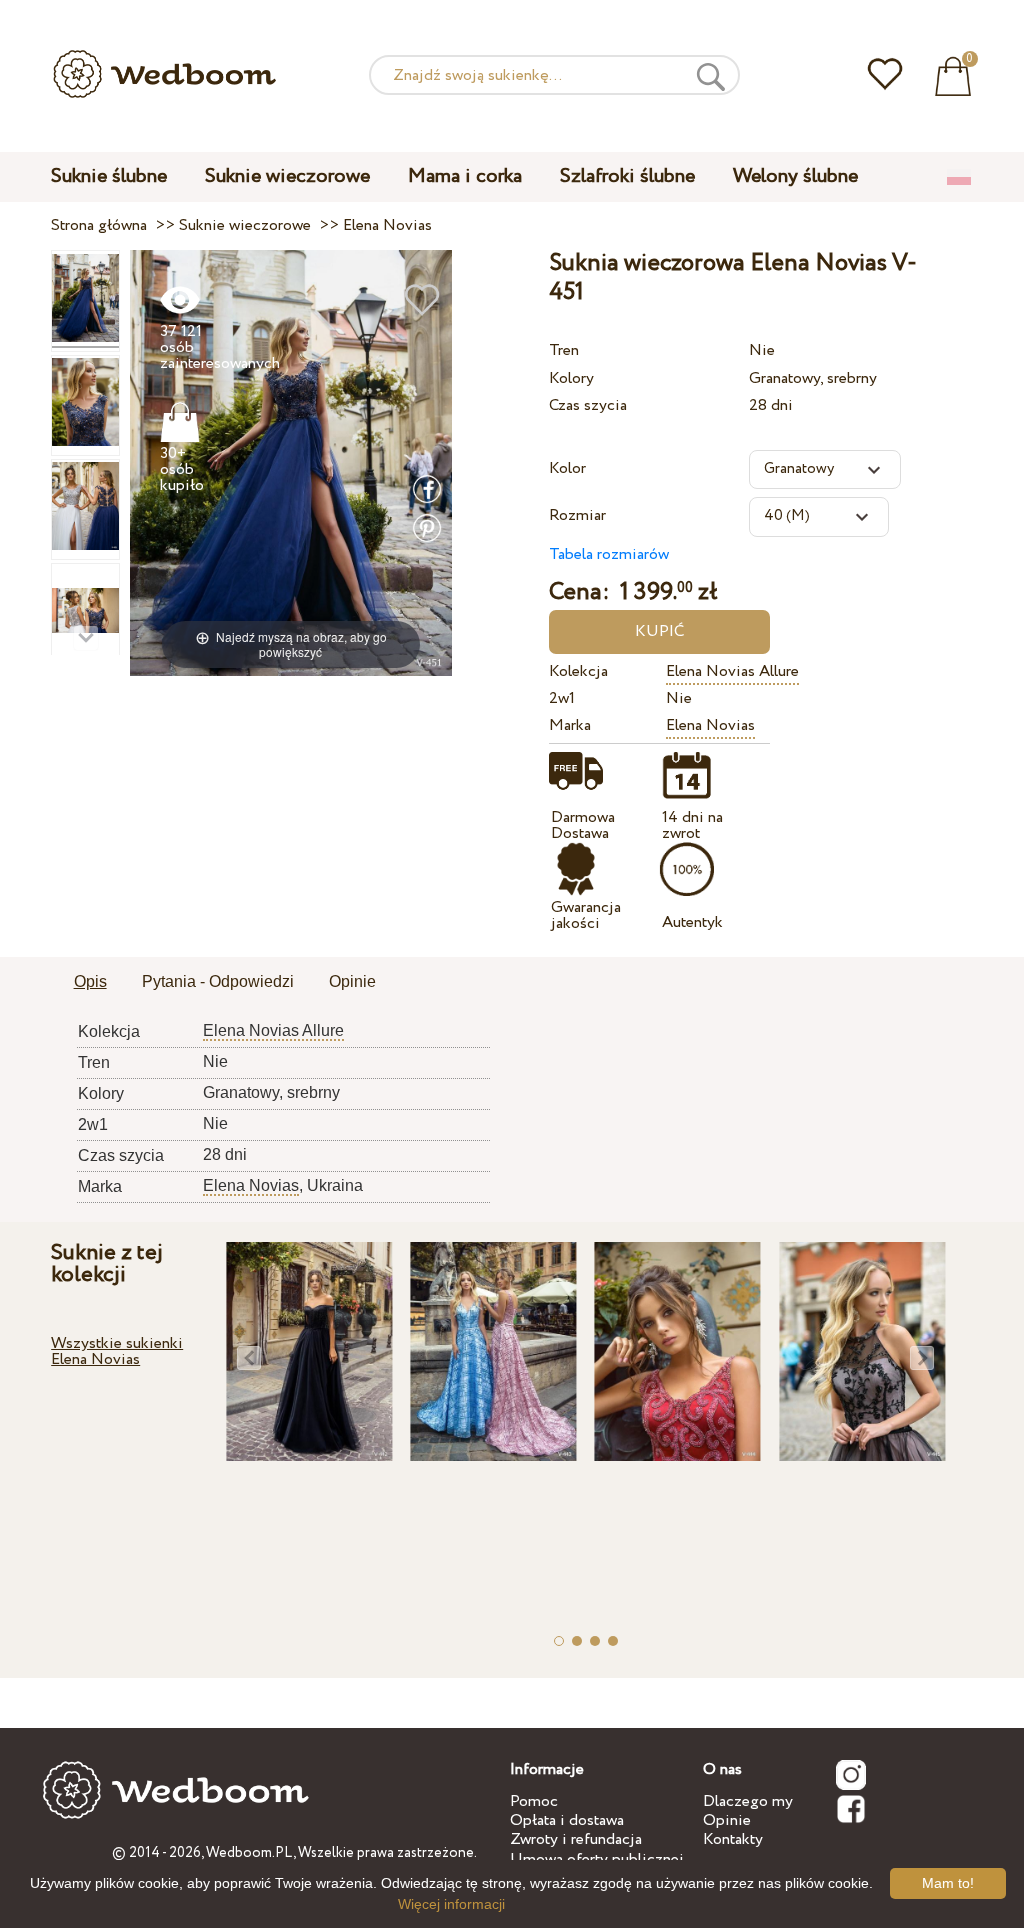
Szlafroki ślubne (627, 176)
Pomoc (534, 1801)
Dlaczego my (748, 1801)
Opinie (727, 1820)
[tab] (90, 983)
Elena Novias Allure (732, 671)
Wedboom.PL (249, 1853)
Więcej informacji (451, 1904)
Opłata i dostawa (567, 1820)
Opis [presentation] (90, 981)
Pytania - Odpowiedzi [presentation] (218, 981)
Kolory (571, 378)
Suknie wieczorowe (287, 176)
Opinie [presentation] (352, 981)
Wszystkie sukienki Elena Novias (117, 1351)
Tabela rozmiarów (609, 554)
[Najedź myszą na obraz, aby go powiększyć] (291, 462)
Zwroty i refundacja (576, 1839)
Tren (564, 350)
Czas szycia (588, 405)
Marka (570, 725)
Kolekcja (578, 671)
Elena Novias (710, 725)
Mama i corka (465, 176)
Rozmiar (577, 515)
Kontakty (733, 1839)
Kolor (567, 468)
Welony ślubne (795, 176)
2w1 (562, 698)
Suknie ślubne (109, 176)
